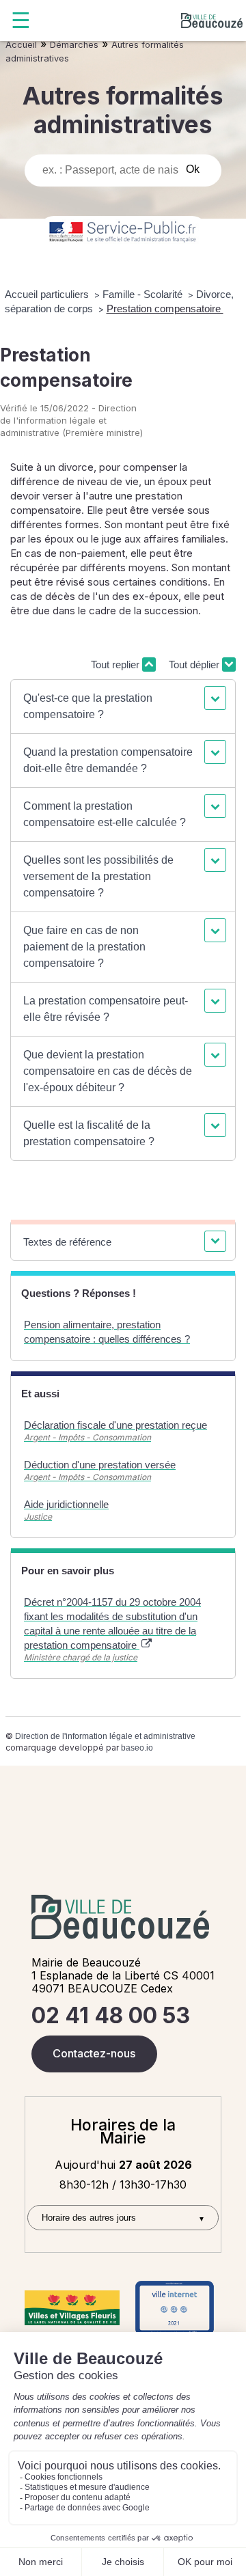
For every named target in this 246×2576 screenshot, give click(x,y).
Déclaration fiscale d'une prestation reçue (115, 1425)
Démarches (74, 45)
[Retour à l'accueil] (212, 20)
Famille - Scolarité (144, 294)
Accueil (21, 45)
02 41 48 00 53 (111, 2015)
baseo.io (137, 1748)
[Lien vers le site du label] (72, 2308)
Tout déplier (195, 664)
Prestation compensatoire (165, 309)
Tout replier (117, 664)
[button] (123, 707)
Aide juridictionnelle (66, 1504)
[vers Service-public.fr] (123, 233)
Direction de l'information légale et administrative (105, 1736)
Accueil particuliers (48, 294)
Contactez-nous (94, 2053)
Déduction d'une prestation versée (100, 1465)
